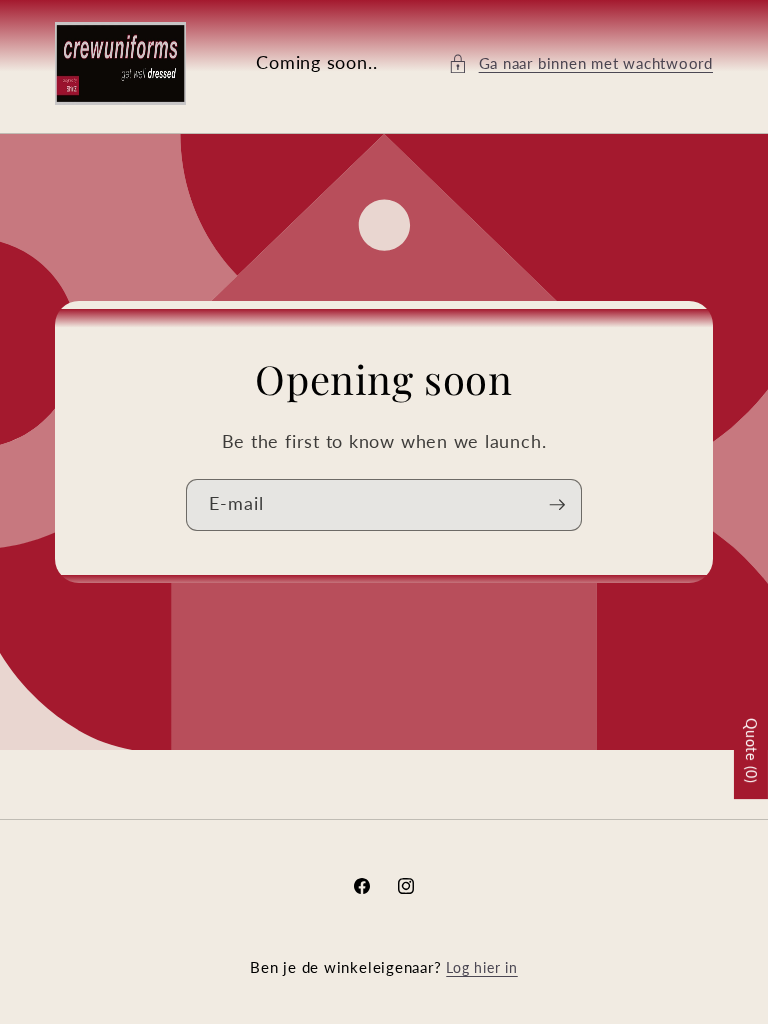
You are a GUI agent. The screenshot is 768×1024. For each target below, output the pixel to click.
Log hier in (481, 967)
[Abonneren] (557, 505)
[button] (580, 63)
